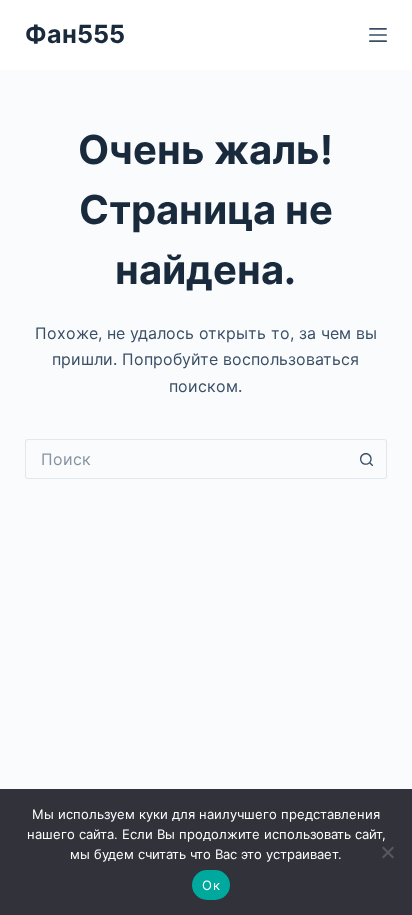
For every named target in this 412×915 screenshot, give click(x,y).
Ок (211, 885)
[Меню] (378, 35)
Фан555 (75, 34)
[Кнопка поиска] (367, 459)
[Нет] (387, 852)
